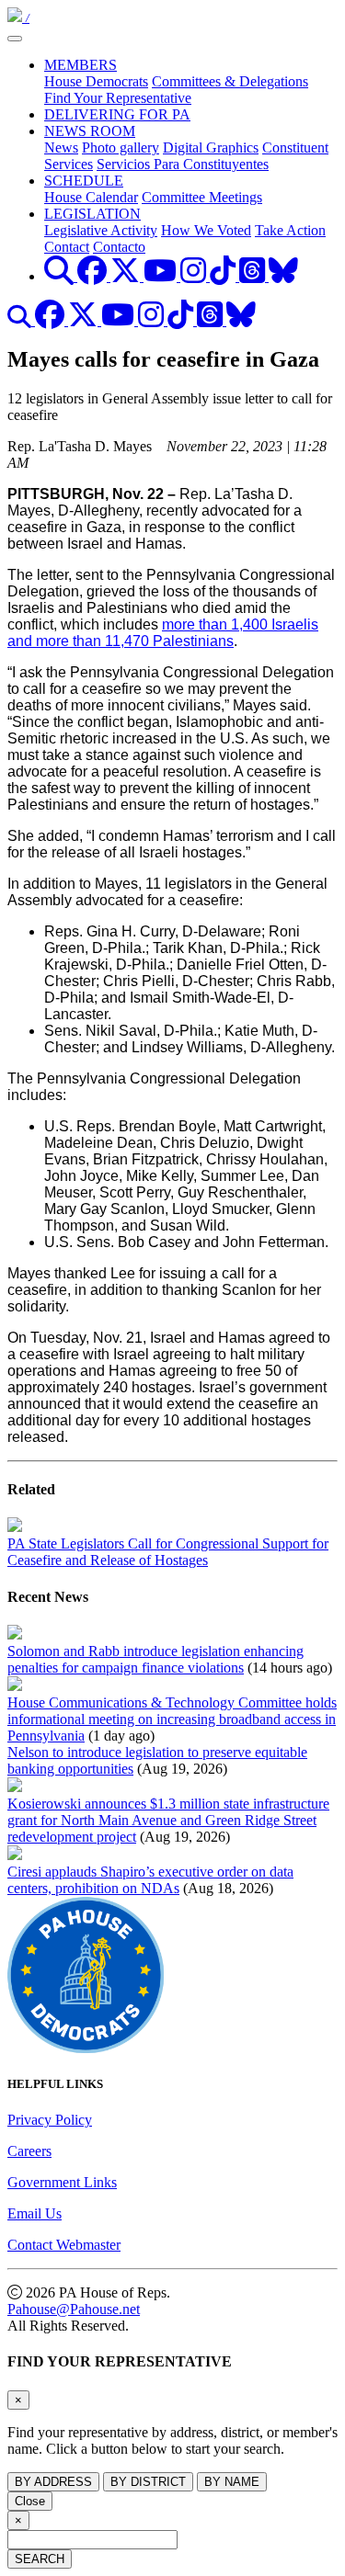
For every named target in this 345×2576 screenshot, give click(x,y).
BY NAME (232, 2482)
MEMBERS (80, 65)
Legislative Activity (101, 230)
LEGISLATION (92, 214)
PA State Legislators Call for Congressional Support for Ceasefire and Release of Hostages (168, 1552)
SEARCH (40, 2559)
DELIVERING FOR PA (117, 114)
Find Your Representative (118, 98)
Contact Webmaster (64, 2245)
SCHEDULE (84, 181)
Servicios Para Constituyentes (183, 164)
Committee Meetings (202, 197)
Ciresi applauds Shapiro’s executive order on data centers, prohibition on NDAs (150, 1880)
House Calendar (91, 197)
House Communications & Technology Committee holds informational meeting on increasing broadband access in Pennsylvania (172, 1719)
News (61, 148)
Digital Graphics (211, 148)
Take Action (290, 230)
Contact (67, 247)
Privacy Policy (50, 2120)
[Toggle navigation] (15, 39)
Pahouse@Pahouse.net (74, 2309)
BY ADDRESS (53, 2482)
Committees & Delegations (230, 81)
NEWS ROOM (90, 131)
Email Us (34, 2213)
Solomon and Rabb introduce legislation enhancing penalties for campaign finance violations (155, 1659)
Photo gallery (121, 148)
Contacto (119, 247)
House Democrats (96, 81)
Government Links (62, 2182)
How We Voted (206, 230)
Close (30, 2501)
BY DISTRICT (148, 2482)
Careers (29, 2151)
